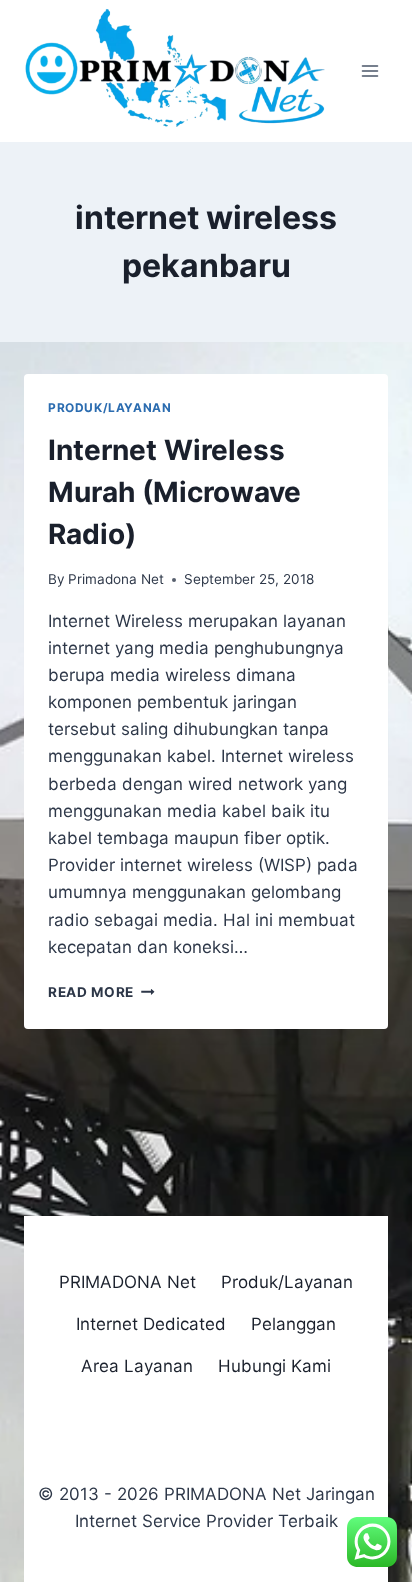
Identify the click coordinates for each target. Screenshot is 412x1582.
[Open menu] (369, 71)
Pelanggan (293, 1324)
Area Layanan (137, 1366)
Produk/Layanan (109, 407)
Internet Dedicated (151, 1324)
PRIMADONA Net (127, 1282)
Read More (101, 992)
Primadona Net (116, 579)
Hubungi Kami (274, 1366)
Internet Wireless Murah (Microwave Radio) (174, 492)
